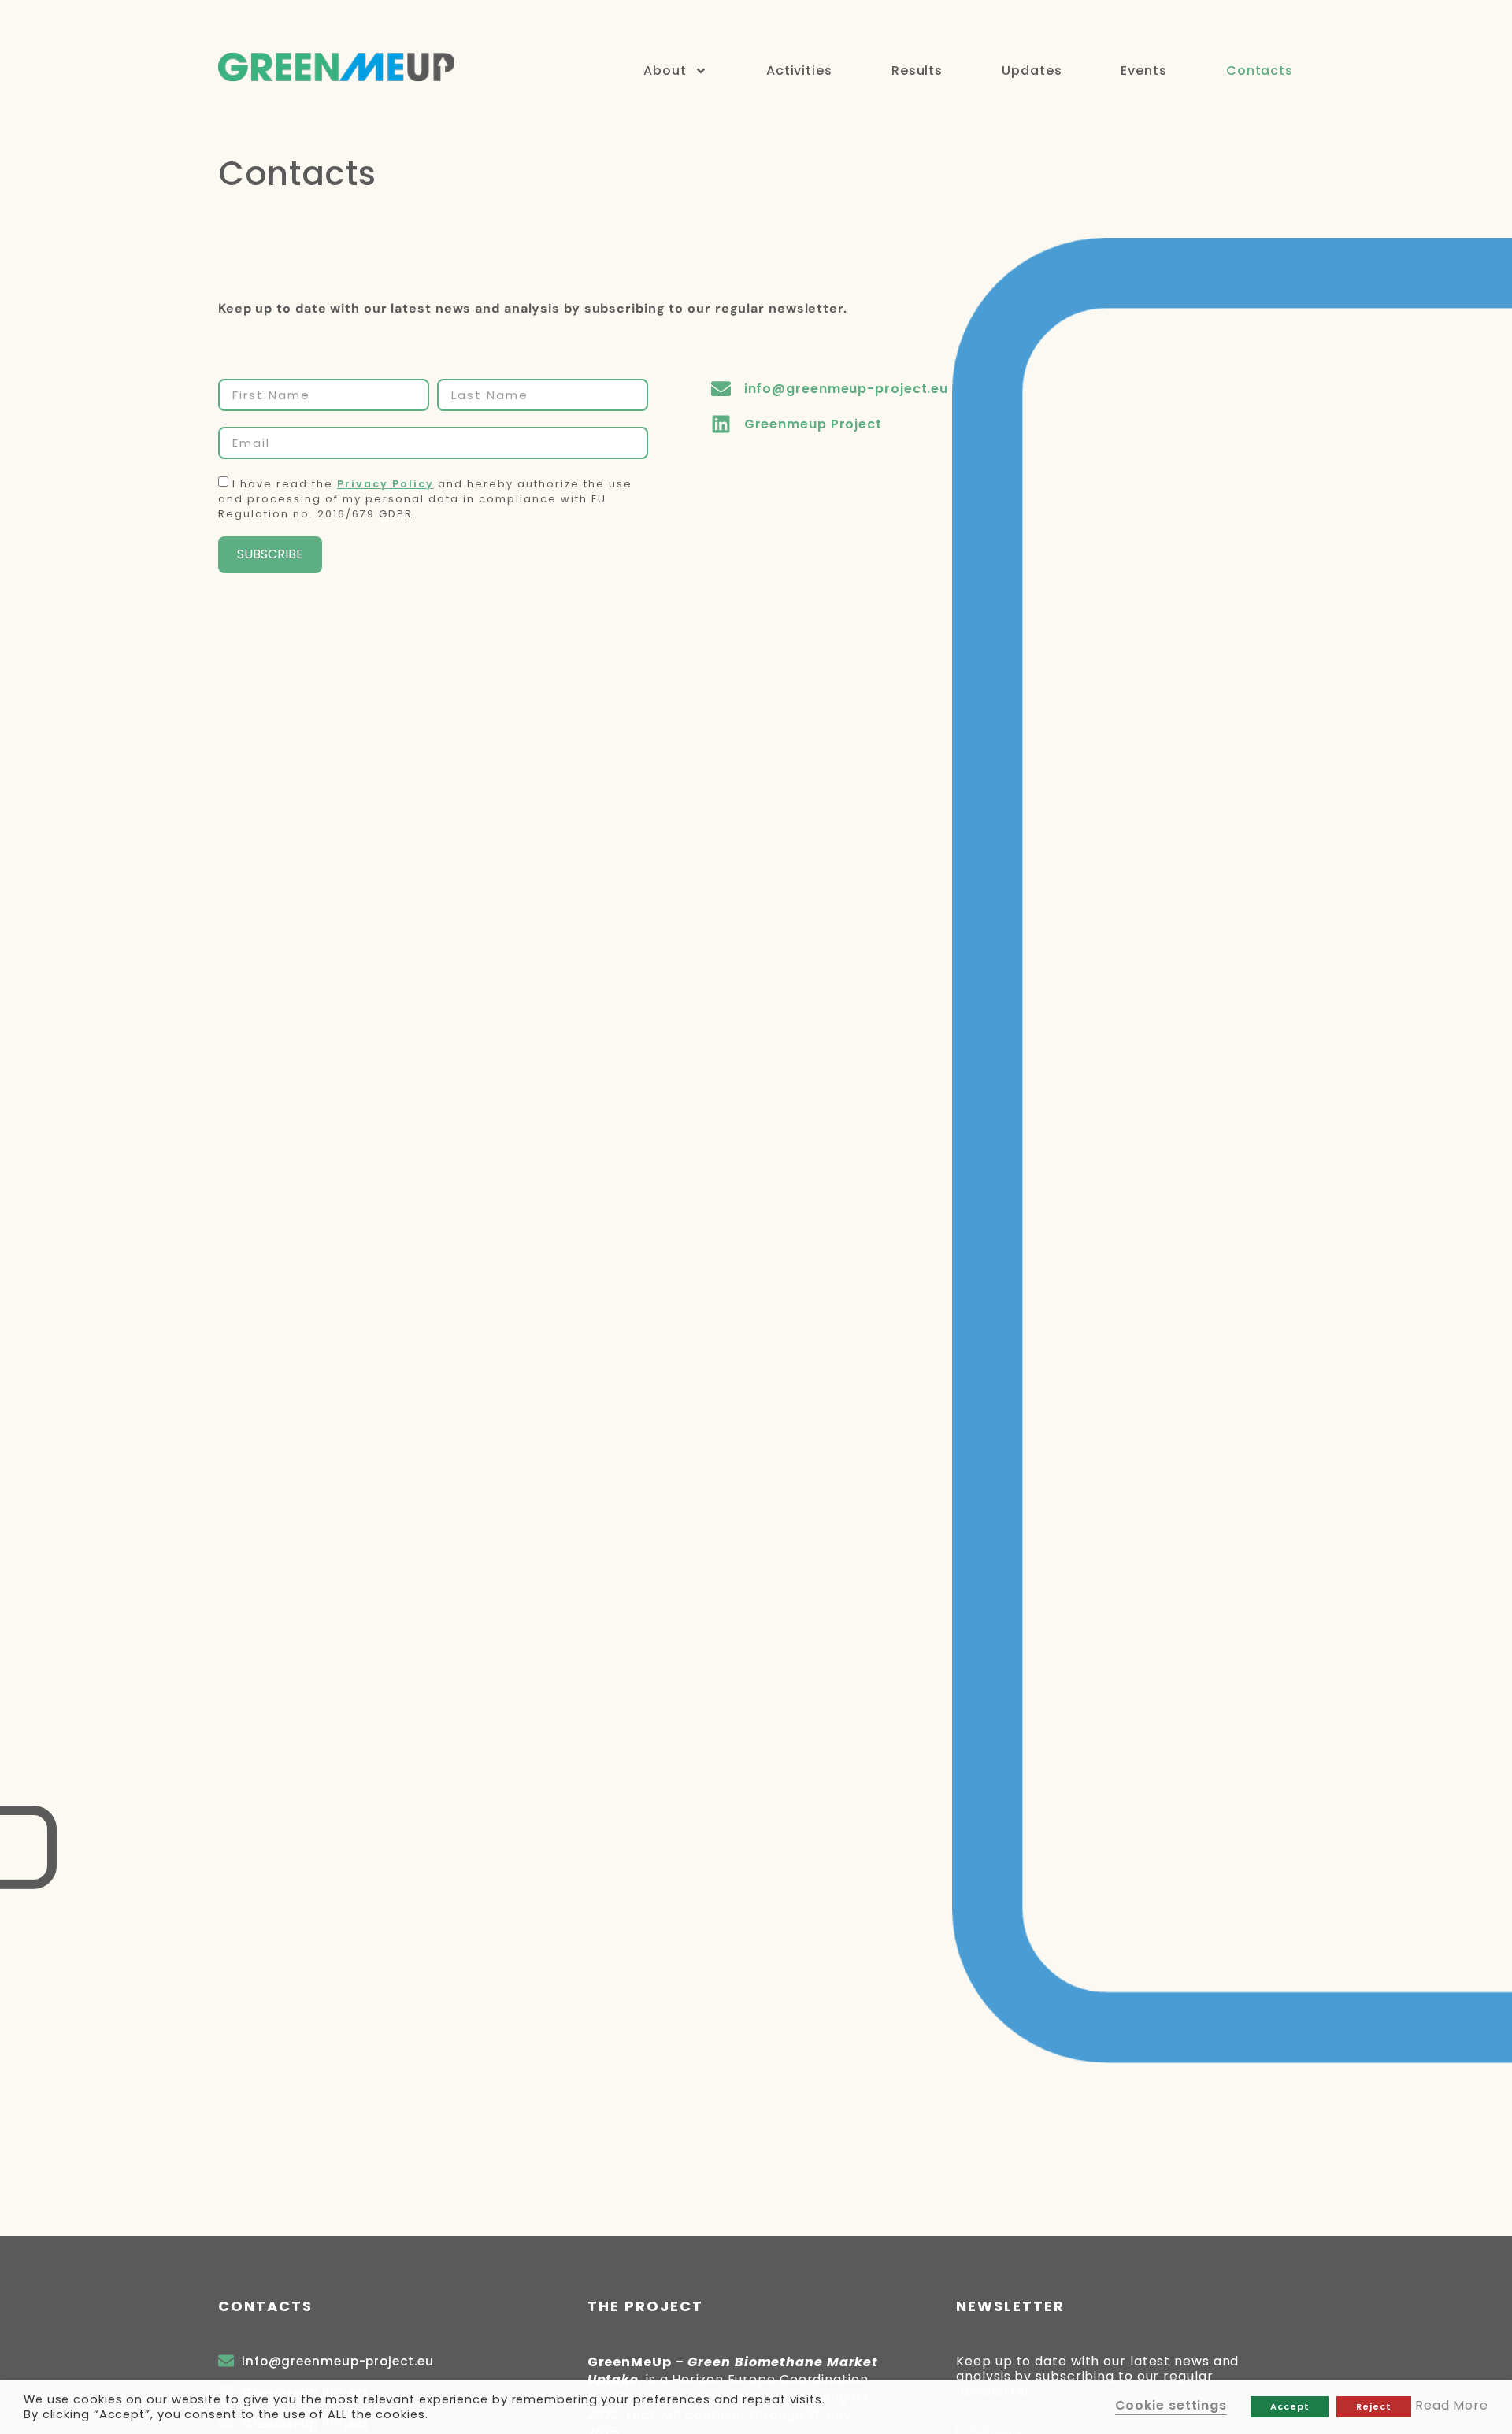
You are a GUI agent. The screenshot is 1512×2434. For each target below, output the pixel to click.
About (665, 70)
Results (917, 70)
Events (1143, 70)
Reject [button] (1373, 2406)
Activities (799, 70)
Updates (1032, 70)
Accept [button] (1290, 2406)
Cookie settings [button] (1171, 2405)
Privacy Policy (385, 484)
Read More (1452, 2405)
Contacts (1260, 70)
